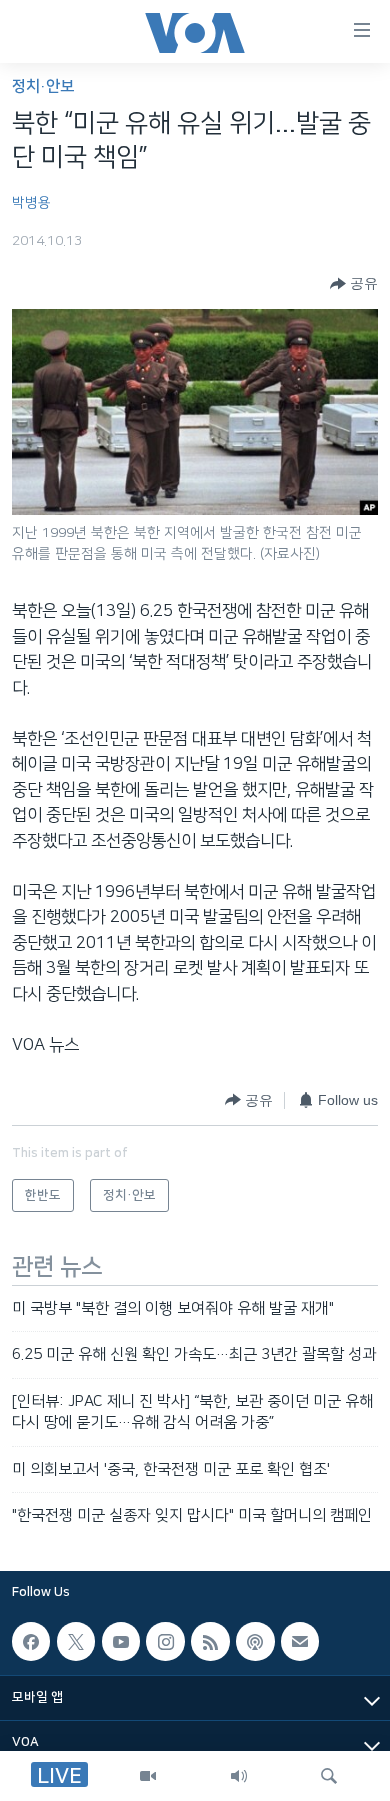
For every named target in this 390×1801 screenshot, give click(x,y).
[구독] (300, 1642)
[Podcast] (255, 1642)
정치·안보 (43, 86)
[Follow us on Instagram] (165, 1642)
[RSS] (210, 1642)
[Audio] (239, 1776)
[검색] (329, 1776)
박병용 (31, 203)
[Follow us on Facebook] (31, 1642)
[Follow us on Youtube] (121, 1642)
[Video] (148, 1776)
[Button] (354, 284)
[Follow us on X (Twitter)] (76, 1642)
